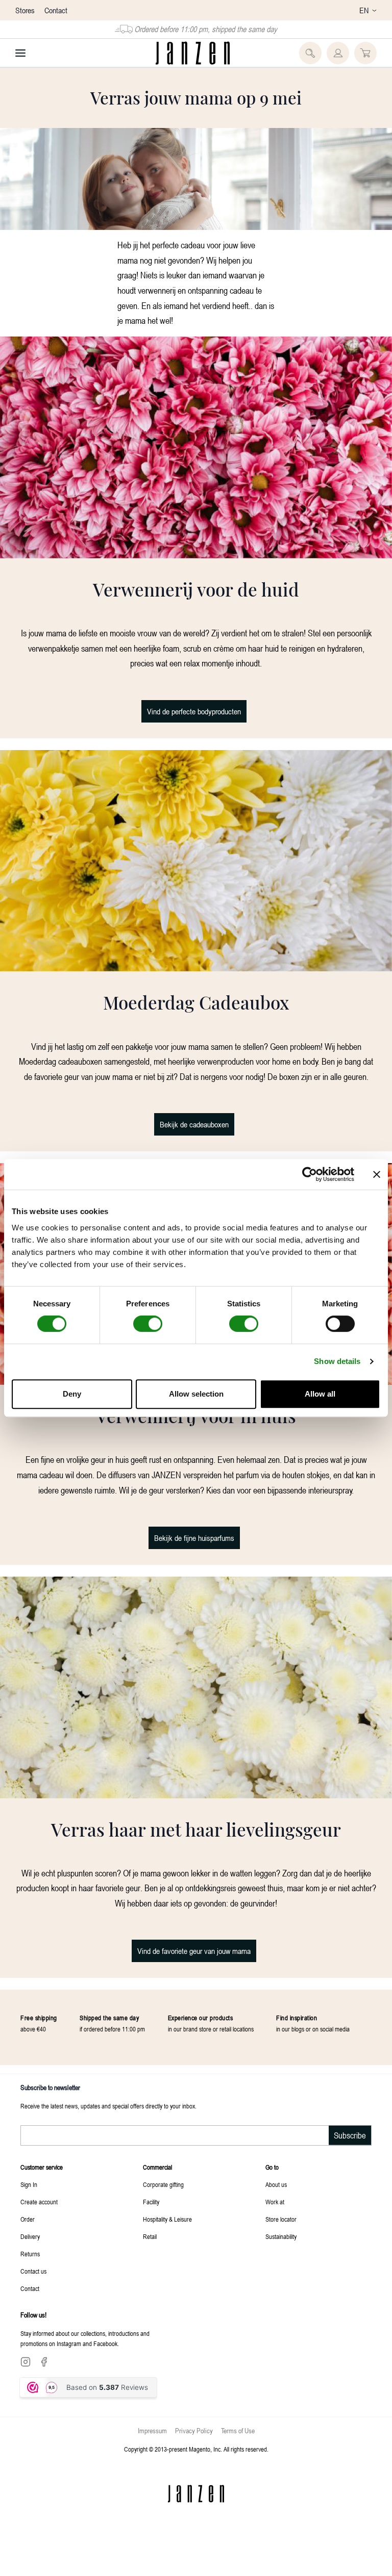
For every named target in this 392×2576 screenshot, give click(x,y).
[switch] (148, 1324)
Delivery (30, 2236)
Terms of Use (238, 2430)
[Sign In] (338, 53)
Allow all (320, 1394)
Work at (275, 2202)
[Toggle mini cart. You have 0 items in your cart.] (365, 53)
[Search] (310, 53)
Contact (56, 10)
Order (28, 2219)
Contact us (33, 2271)
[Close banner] (377, 1174)
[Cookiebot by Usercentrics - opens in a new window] (310, 1174)
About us (276, 2184)
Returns (30, 2254)
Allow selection (196, 1394)
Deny (72, 1394)
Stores (26, 10)
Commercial (157, 2167)
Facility (151, 2202)
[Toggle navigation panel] (20, 53)
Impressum (152, 2430)
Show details (337, 1361)
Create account (39, 2202)
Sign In (29, 2184)
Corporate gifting (163, 2184)
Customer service (42, 2167)
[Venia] (193, 53)
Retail (150, 2236)
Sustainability (281, 2236)
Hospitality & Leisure (167, 2219)
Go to (272, 2167)
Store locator (281, 2219)
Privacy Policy (194, 2430)
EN (364, 10)
